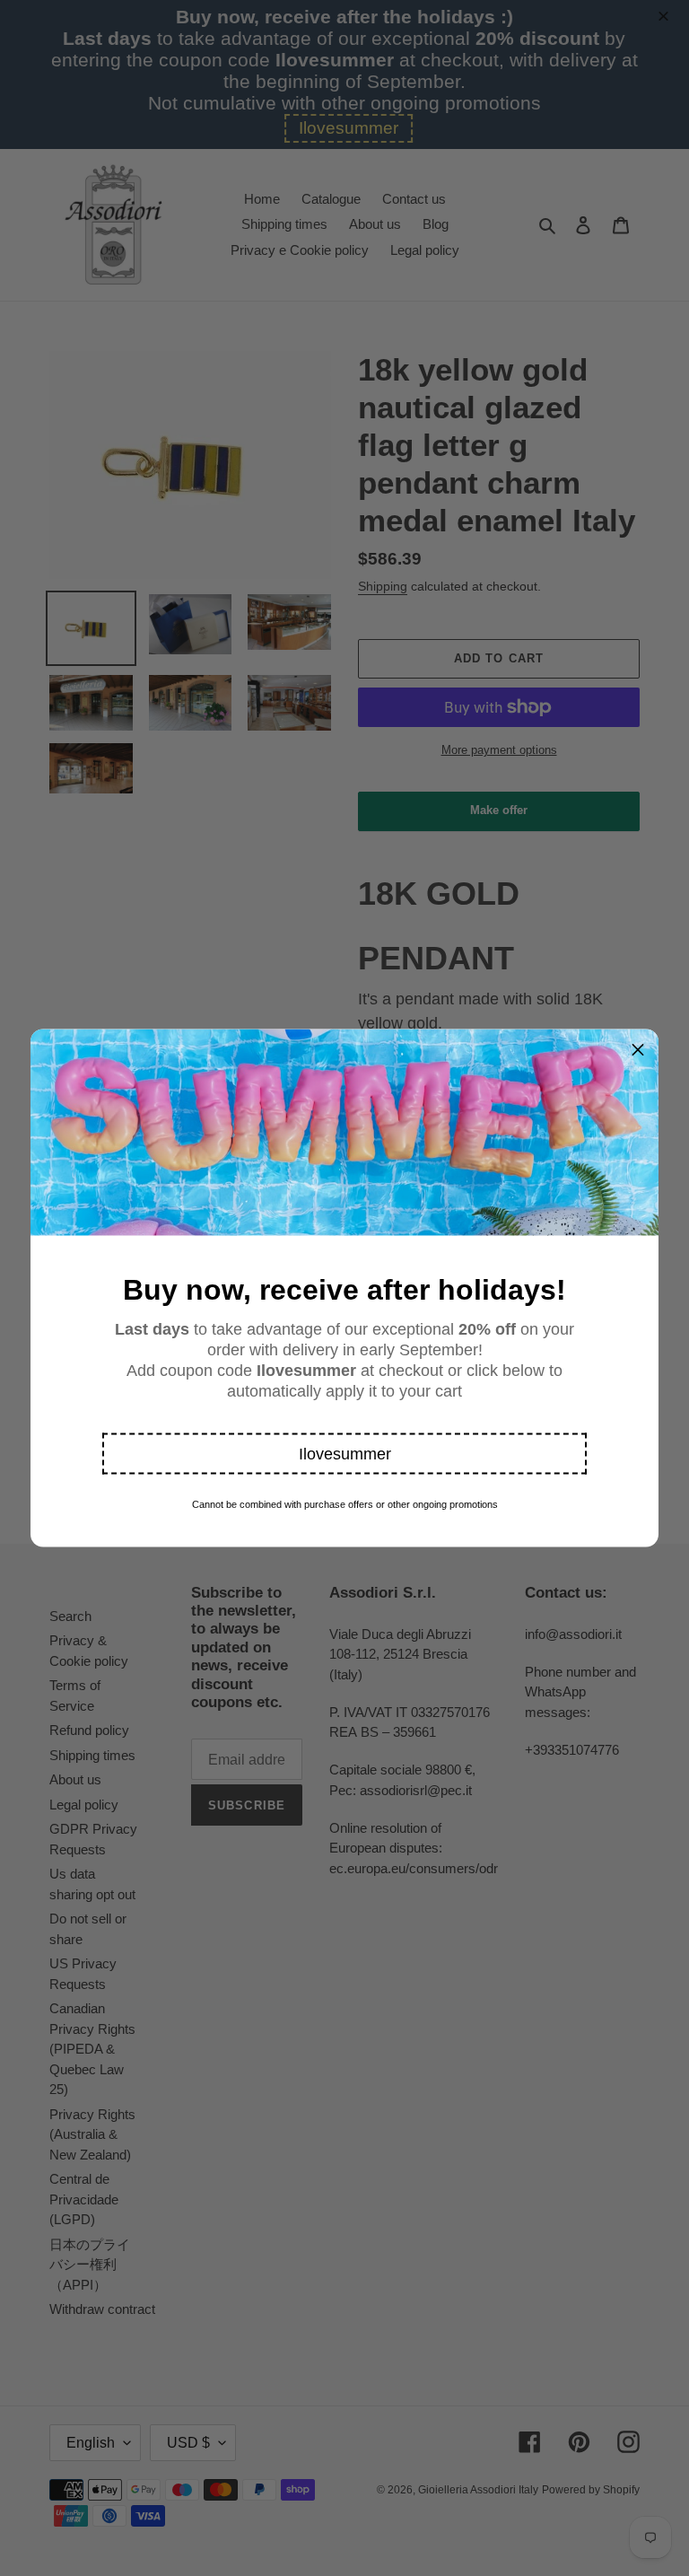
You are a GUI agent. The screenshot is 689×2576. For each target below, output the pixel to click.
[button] (344, 1454)
